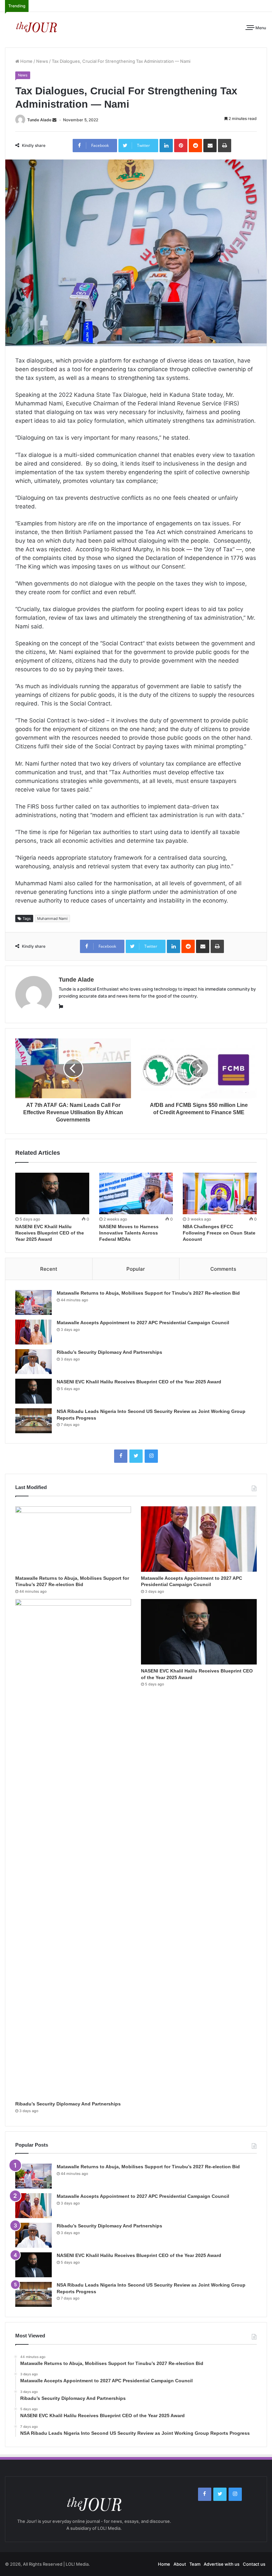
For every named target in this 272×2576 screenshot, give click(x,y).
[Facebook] (121, 1456)
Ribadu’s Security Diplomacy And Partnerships (109, 1352)
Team (195, 2564)
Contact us (254, 2564)
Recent (49, 1269)
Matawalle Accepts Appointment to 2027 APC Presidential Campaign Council (143, 1323)
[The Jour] (36, 26)
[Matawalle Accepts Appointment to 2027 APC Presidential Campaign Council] (34, 1332)
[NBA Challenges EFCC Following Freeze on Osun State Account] (220, 1194)
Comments (223, 1269)
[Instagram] (151, 1456)
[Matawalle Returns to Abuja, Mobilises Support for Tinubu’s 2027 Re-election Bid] (34, 1302)
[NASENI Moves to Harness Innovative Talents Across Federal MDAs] (136, 1194)
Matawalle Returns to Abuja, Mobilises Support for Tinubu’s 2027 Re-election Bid (148, 1293)
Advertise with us (222, 2564)
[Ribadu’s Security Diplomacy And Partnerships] (34, 1362)
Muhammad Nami (52, 918)
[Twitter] (136, 1456)
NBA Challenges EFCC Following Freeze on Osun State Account (219, 1233)
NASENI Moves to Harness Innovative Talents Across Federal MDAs (129, 1233)
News (42, 61)
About (180, 2564)
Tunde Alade (39, 120)
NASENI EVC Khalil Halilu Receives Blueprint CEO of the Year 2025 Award (50, 1233)
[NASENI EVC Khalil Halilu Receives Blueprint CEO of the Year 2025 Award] (52, 1194)
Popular (136, 1269)
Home (26, 61)
